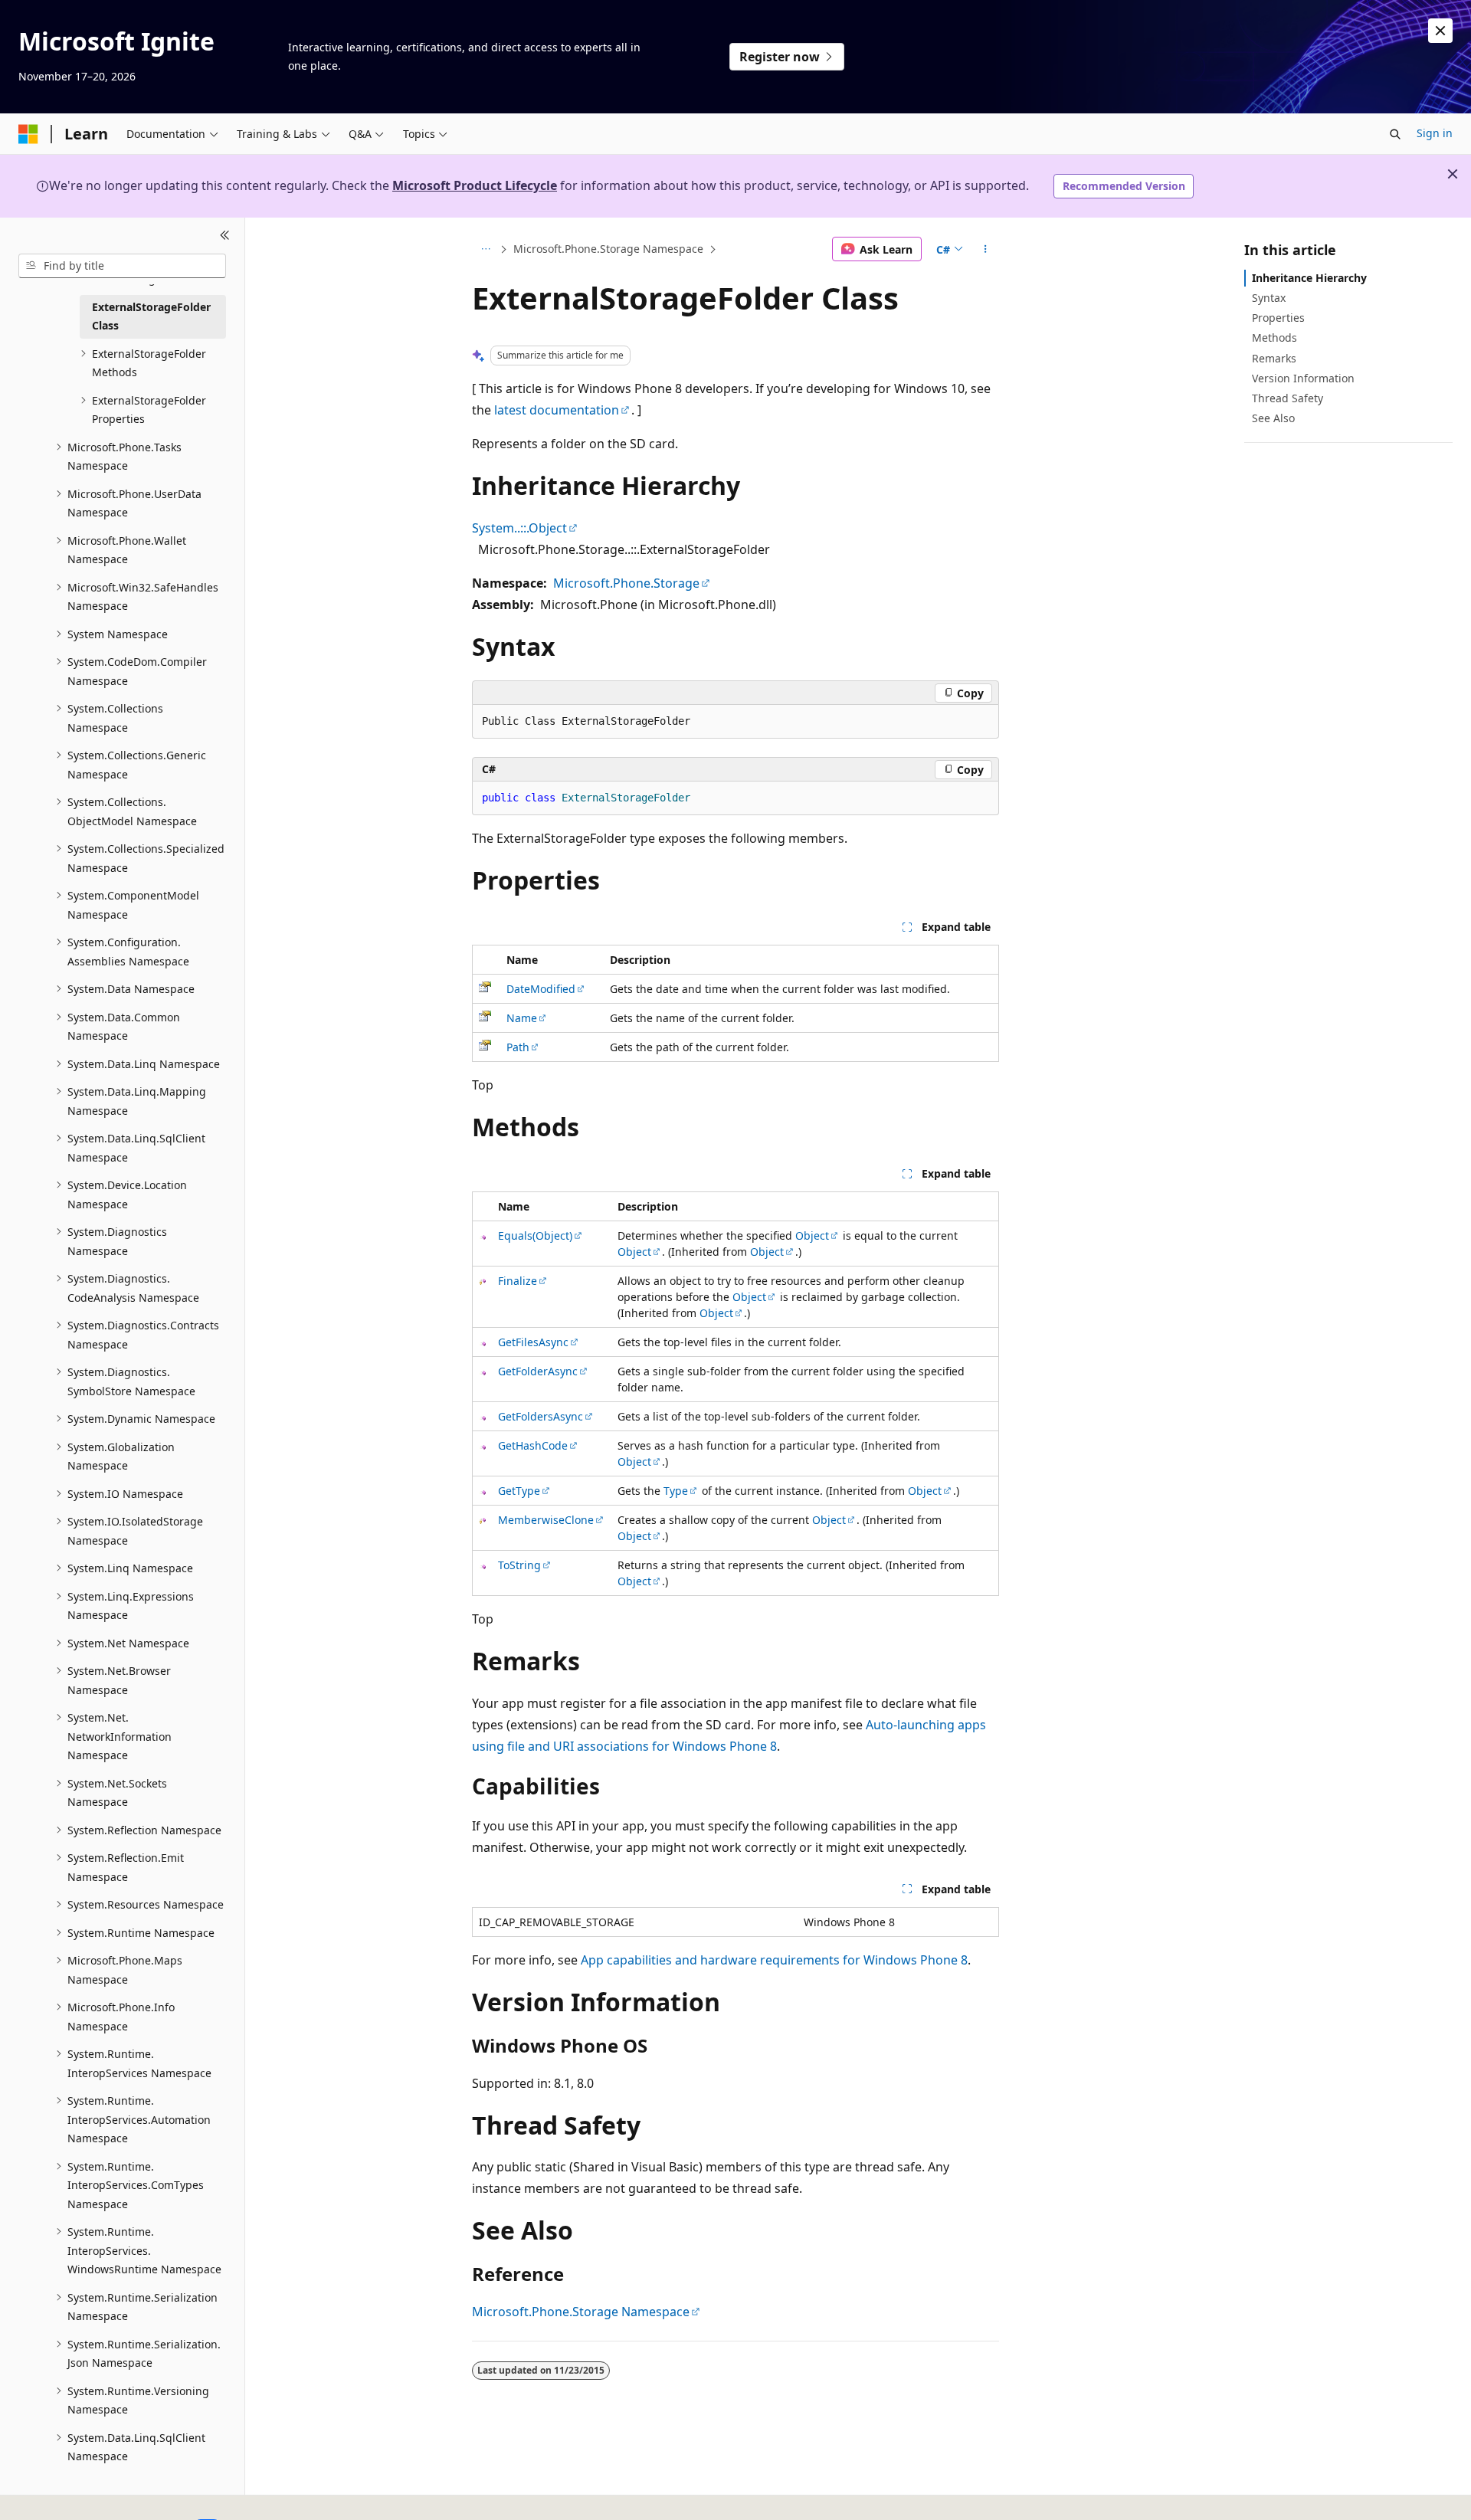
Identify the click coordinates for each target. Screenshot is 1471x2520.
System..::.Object (519, 528)
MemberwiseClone (546, 1520)
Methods (1274, 338)
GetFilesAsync (533, 1342)
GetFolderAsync (538, 1371)
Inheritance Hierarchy (1309, 278)
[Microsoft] (28, 134)
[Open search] (1395, 134)
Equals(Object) (535, 1235)
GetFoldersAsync (541, 1416)
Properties (1278, 318)
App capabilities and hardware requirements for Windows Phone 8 (774, 1960)
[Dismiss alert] (1440, 31)
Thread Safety (1288, 398)
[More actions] (986, 249)
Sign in (1435, 133)
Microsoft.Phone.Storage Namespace (608, 249)
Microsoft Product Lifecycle (475, 185)
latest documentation (557, 410)
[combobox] (122, 266)
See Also (1273, 418)
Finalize (518, 1281)
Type (676, 1491)
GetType (519, 1491)
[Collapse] (225, 236)
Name (522, 1018)
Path (518, 1047)
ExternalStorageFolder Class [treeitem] (151, 316)
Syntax (1269, 298)
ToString (519, 1565)
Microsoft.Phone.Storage (626, 583)
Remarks (1274, 358)
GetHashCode (533, 1445)
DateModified (541, 989)
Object (812, 1235)
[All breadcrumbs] (485, 249)
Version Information (1303, 378)
